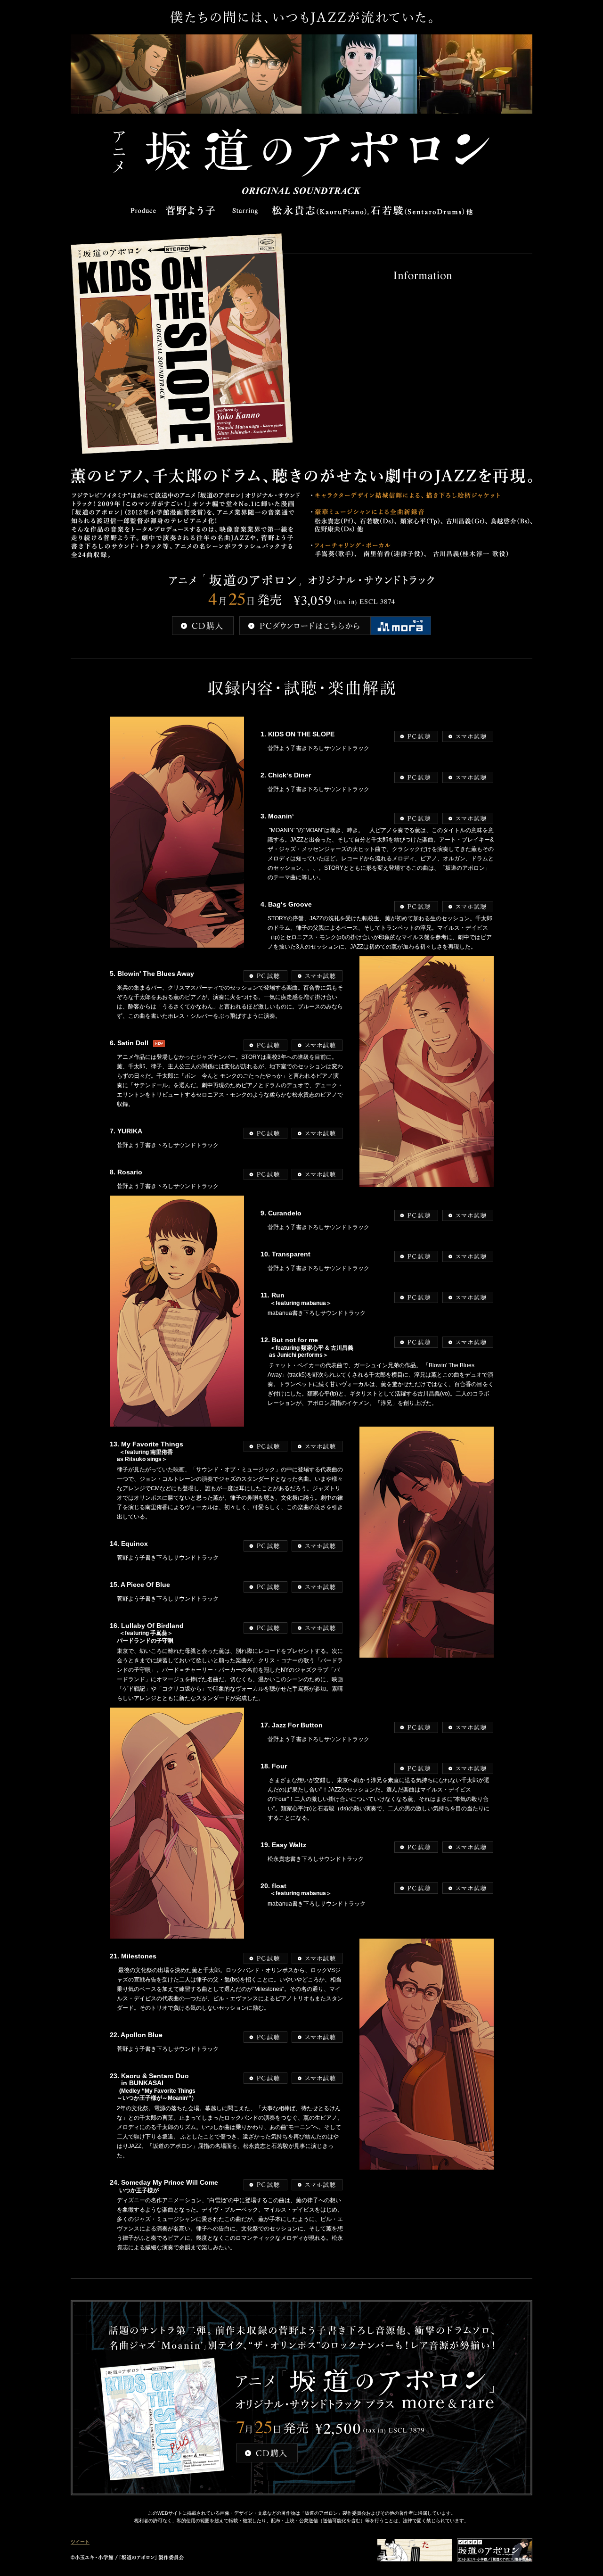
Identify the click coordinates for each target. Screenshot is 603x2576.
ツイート (80, 2542)
